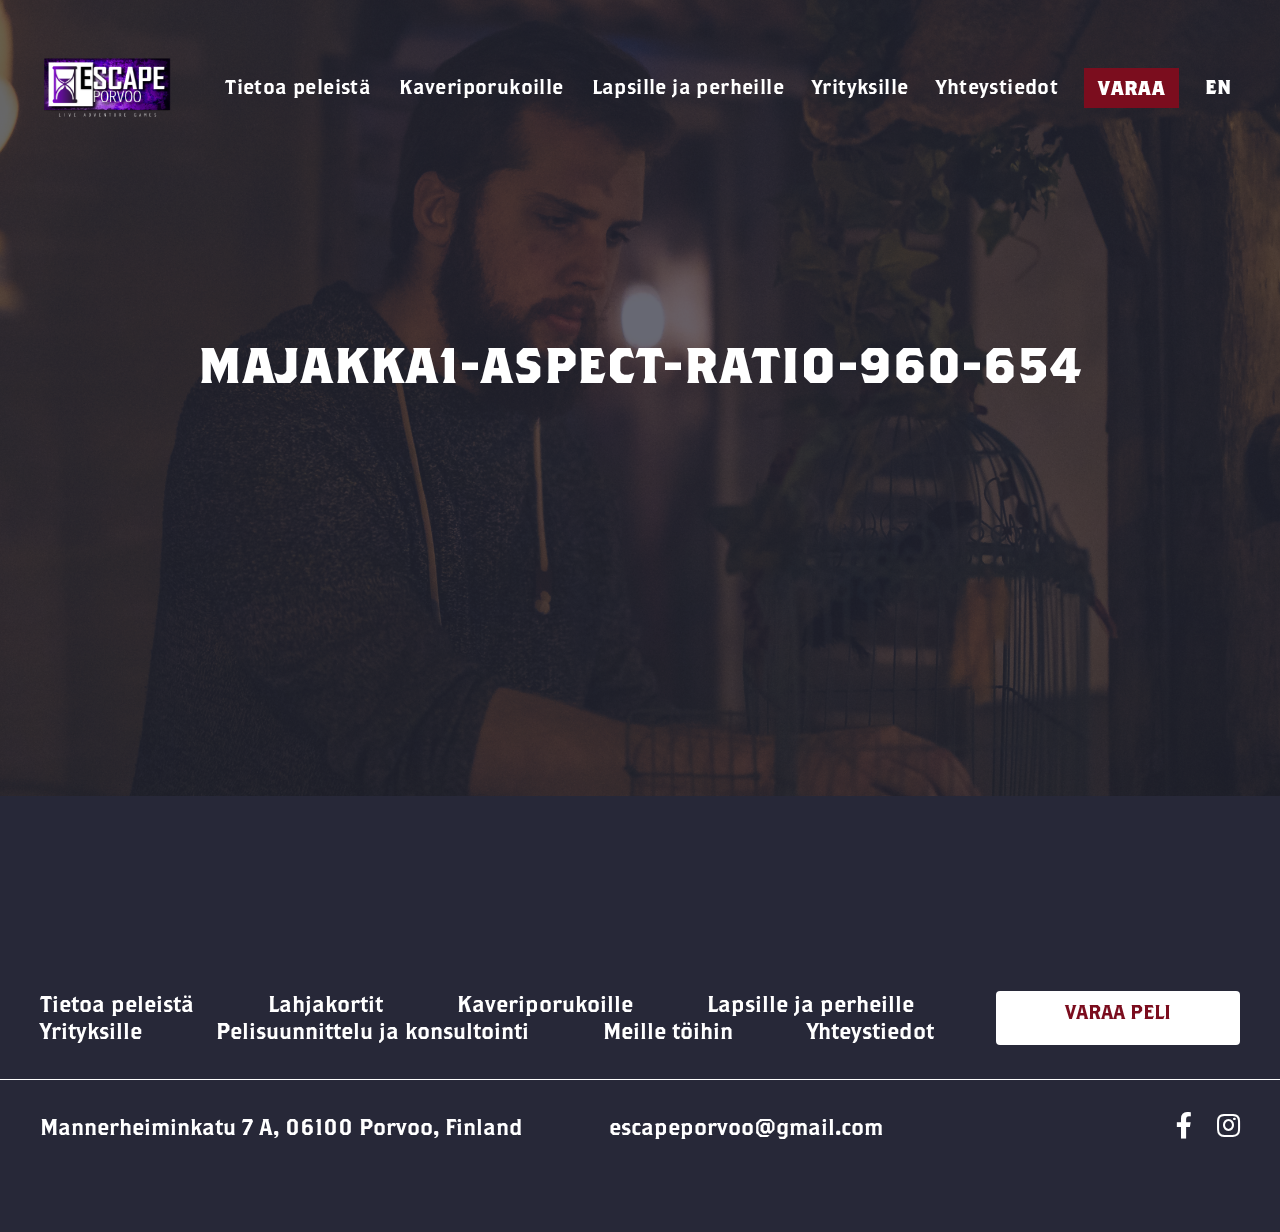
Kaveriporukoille (481, 86)
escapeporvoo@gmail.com (746, 1127)
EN (1218, 86)
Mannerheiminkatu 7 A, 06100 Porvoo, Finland (281, 1127)
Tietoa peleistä (298, 86)
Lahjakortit (325, 1004)
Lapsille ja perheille (688, 86)
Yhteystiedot (997, 86)
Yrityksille (860, 86)
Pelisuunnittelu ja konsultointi (372, 1031)
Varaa (1131, 87)
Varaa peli (1118, 1011)
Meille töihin (668, 1031)
